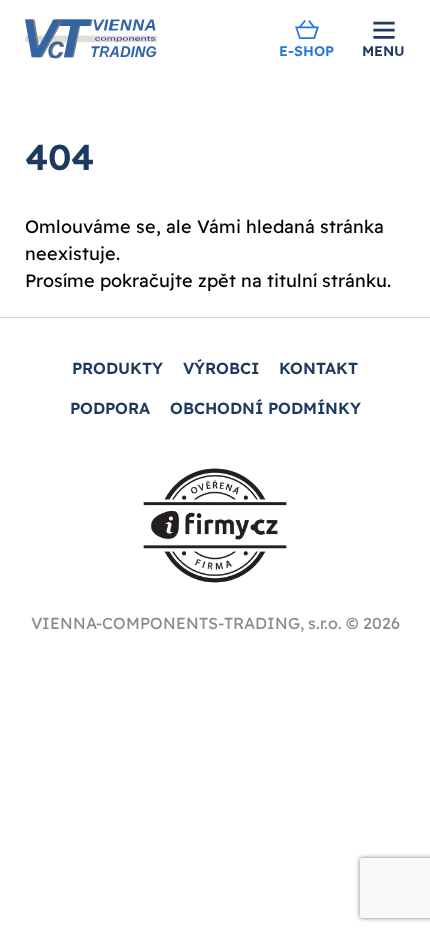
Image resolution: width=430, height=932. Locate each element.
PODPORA (110, 408)
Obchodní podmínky (265, 408)
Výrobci (221, 368)
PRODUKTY (117, 368)
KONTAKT (318, 368)
